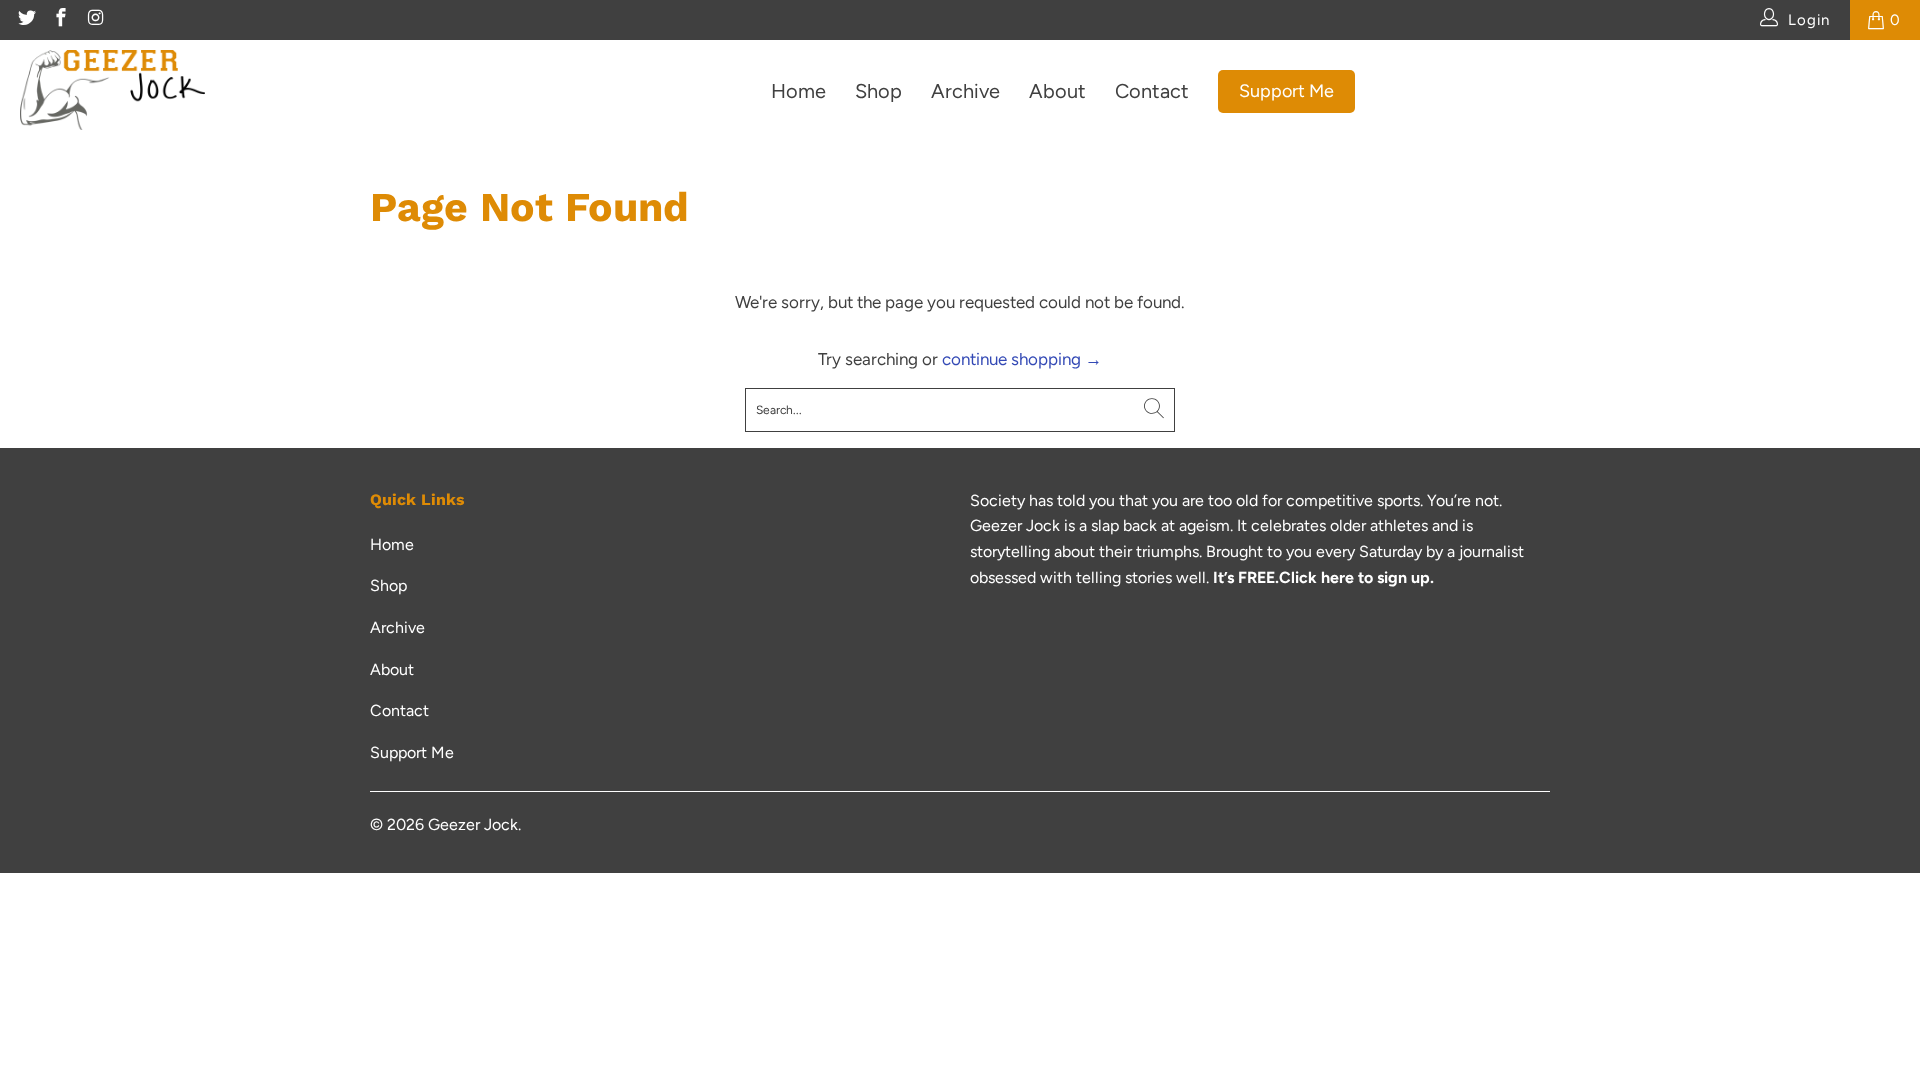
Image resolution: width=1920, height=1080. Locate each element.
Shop (878, 91)
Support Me (1286, 91)
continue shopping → (1022, 359)
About (1057, 91)
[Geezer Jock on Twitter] (25, 20)
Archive (965, 91)
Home (798, 91)
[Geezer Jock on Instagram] (94, 20)
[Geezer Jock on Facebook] (60, 20)
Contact (1152, 91)
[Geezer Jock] (112, 91)
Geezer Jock (473, 824)
